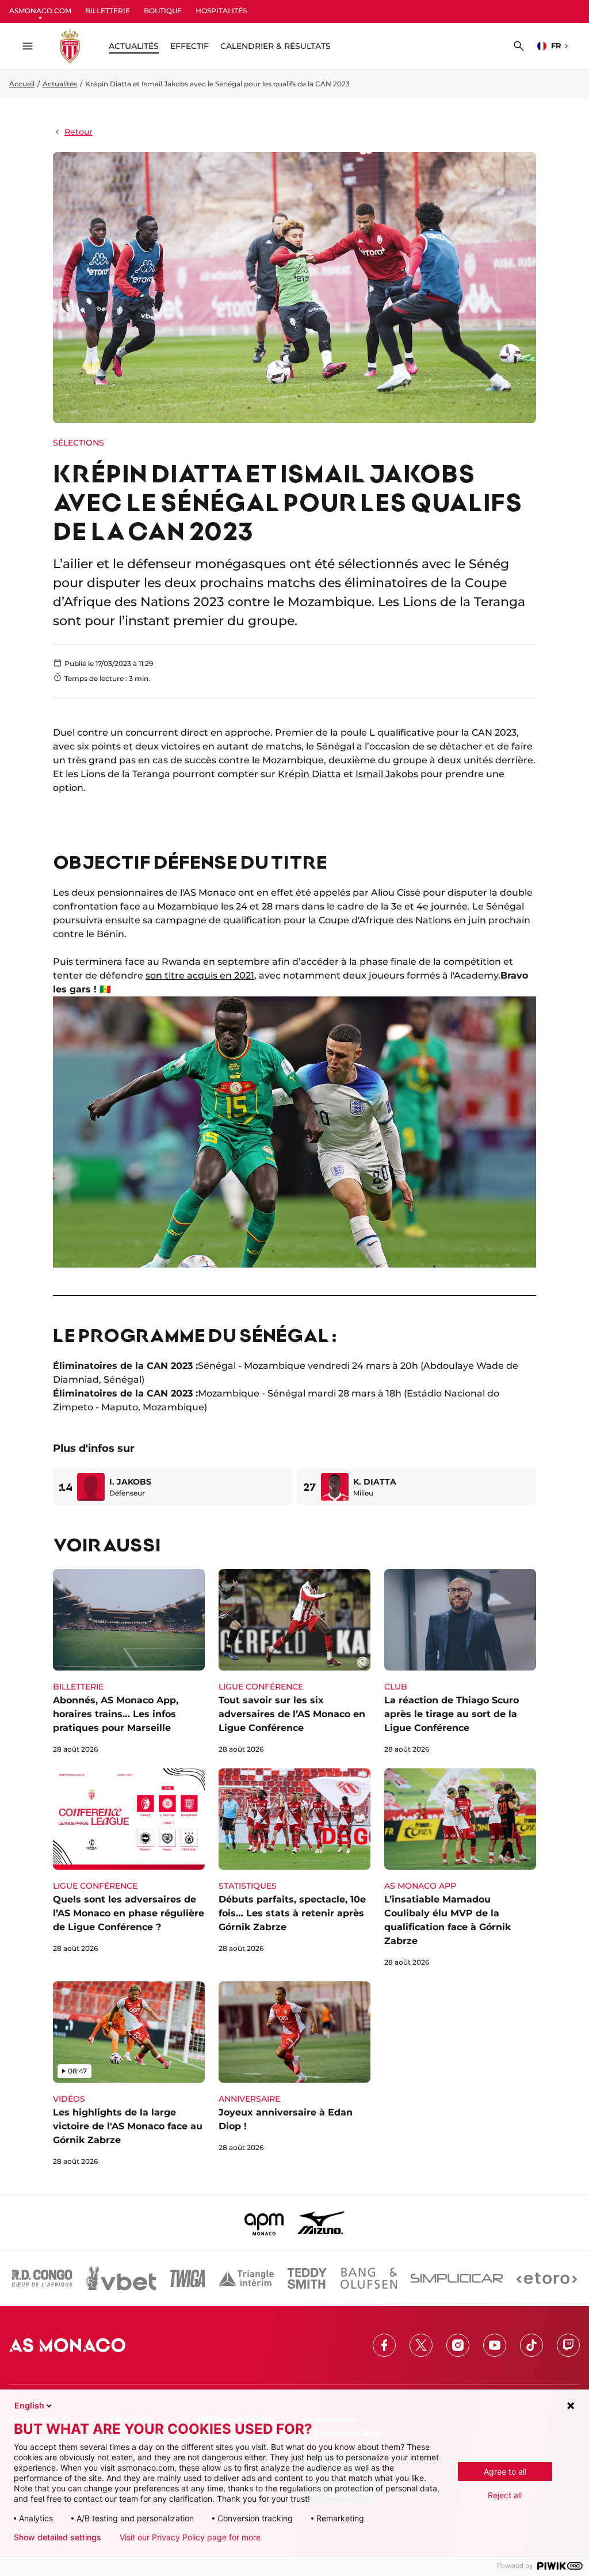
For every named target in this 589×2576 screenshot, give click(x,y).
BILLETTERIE (108, 11)
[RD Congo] (42, 2278)
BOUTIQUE (163, 11)
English (29, 2405)
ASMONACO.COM (40, 11)
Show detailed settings (58, 2537)
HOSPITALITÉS (221, 11)
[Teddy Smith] (307, 2278)
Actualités (60, 84)
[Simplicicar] (457, 2278)
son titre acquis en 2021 (200, 975)
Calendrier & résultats (276, 46)
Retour (79, 132)
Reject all (505, 2495)
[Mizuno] (321, 2223)
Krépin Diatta (309, 774)
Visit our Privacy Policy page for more (190, 2537)
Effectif (190, 46)
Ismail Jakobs (387, 774)
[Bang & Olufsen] (369, 2278)
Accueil (22, 84)
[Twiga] (188, 2278)
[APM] (264, 2223)
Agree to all (505, 2472)
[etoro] (547, 2278)
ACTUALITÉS (134, 46)
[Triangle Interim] (246, 2278)
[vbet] (121, 2278)
